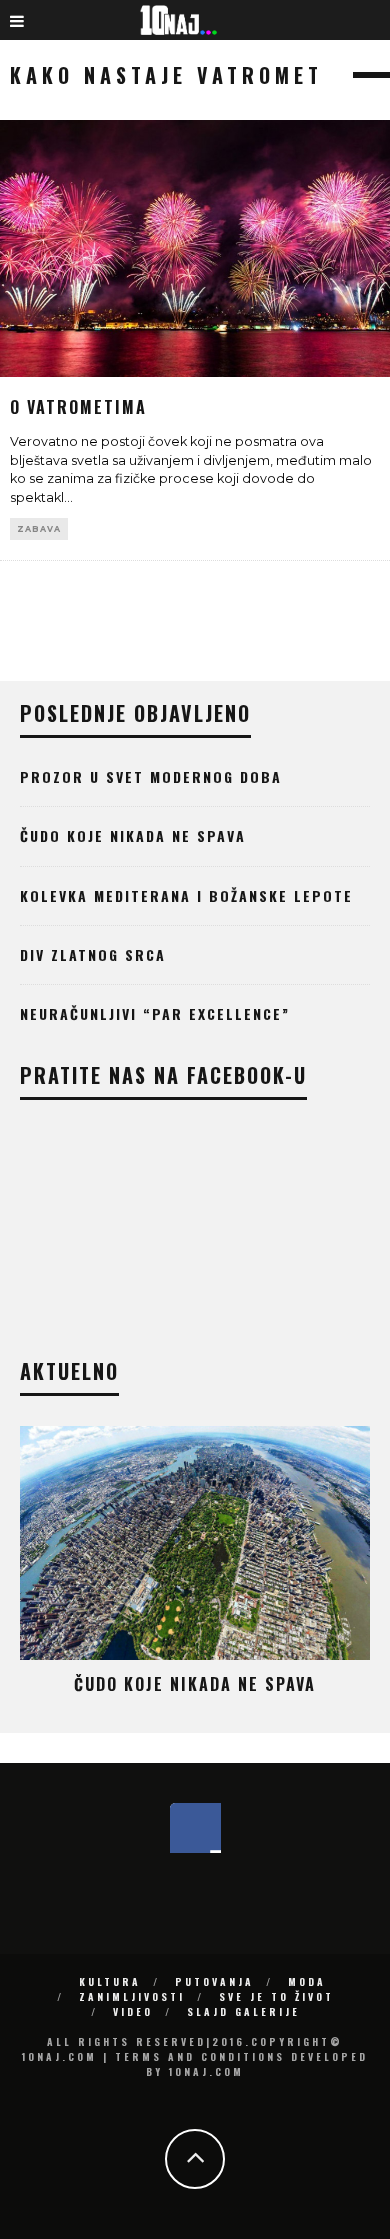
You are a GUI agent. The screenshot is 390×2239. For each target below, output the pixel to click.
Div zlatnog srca (93, 954)
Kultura (110, 1981)
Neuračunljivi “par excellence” (155, 1013)
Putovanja (214, 1981)
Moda (307, 1981)
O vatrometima (78, 407)
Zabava (39, 529)
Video (133, 2011)
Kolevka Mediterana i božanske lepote (186, 895)
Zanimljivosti (132, 1996)
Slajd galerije (243, 2011)
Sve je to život (276, 1996)
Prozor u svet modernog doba (151, 776)
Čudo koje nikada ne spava (133, 835)
